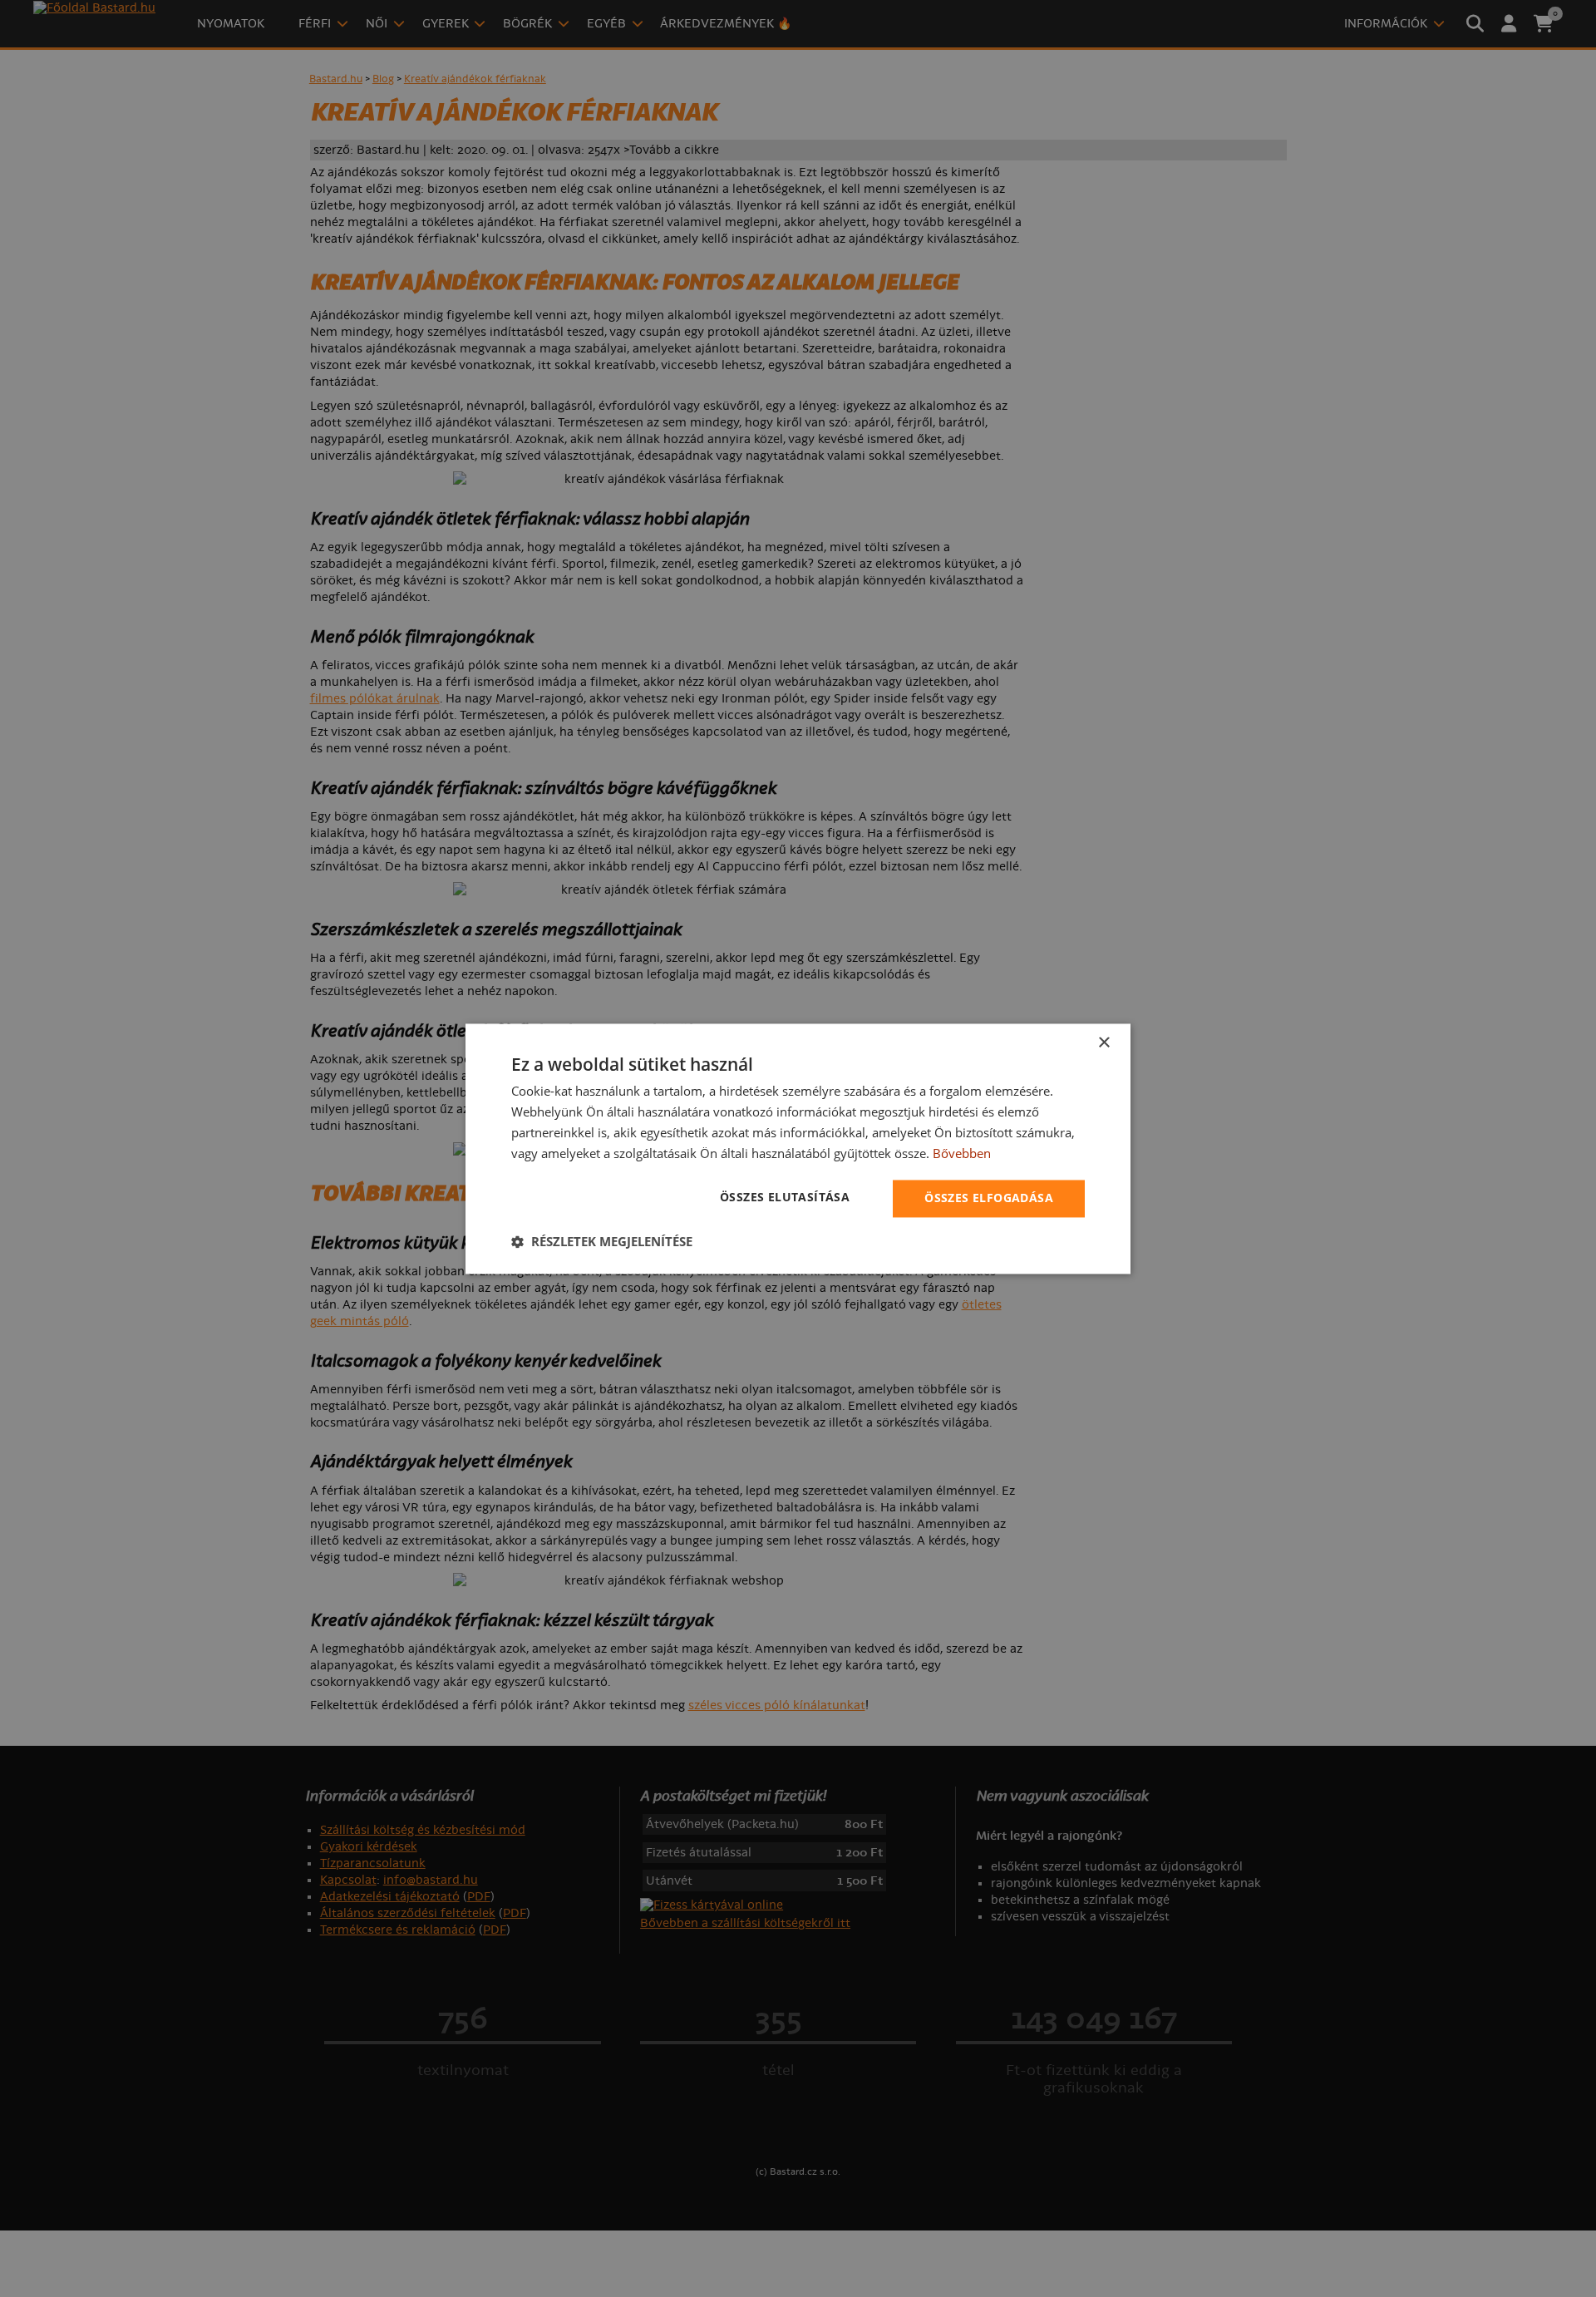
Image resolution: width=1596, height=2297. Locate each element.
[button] (602, 1241)
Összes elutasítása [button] (785, 1197)
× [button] (1103, 1043)
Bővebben (962, 1153)
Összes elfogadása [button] (989, 1198)
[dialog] (798, 1148)
